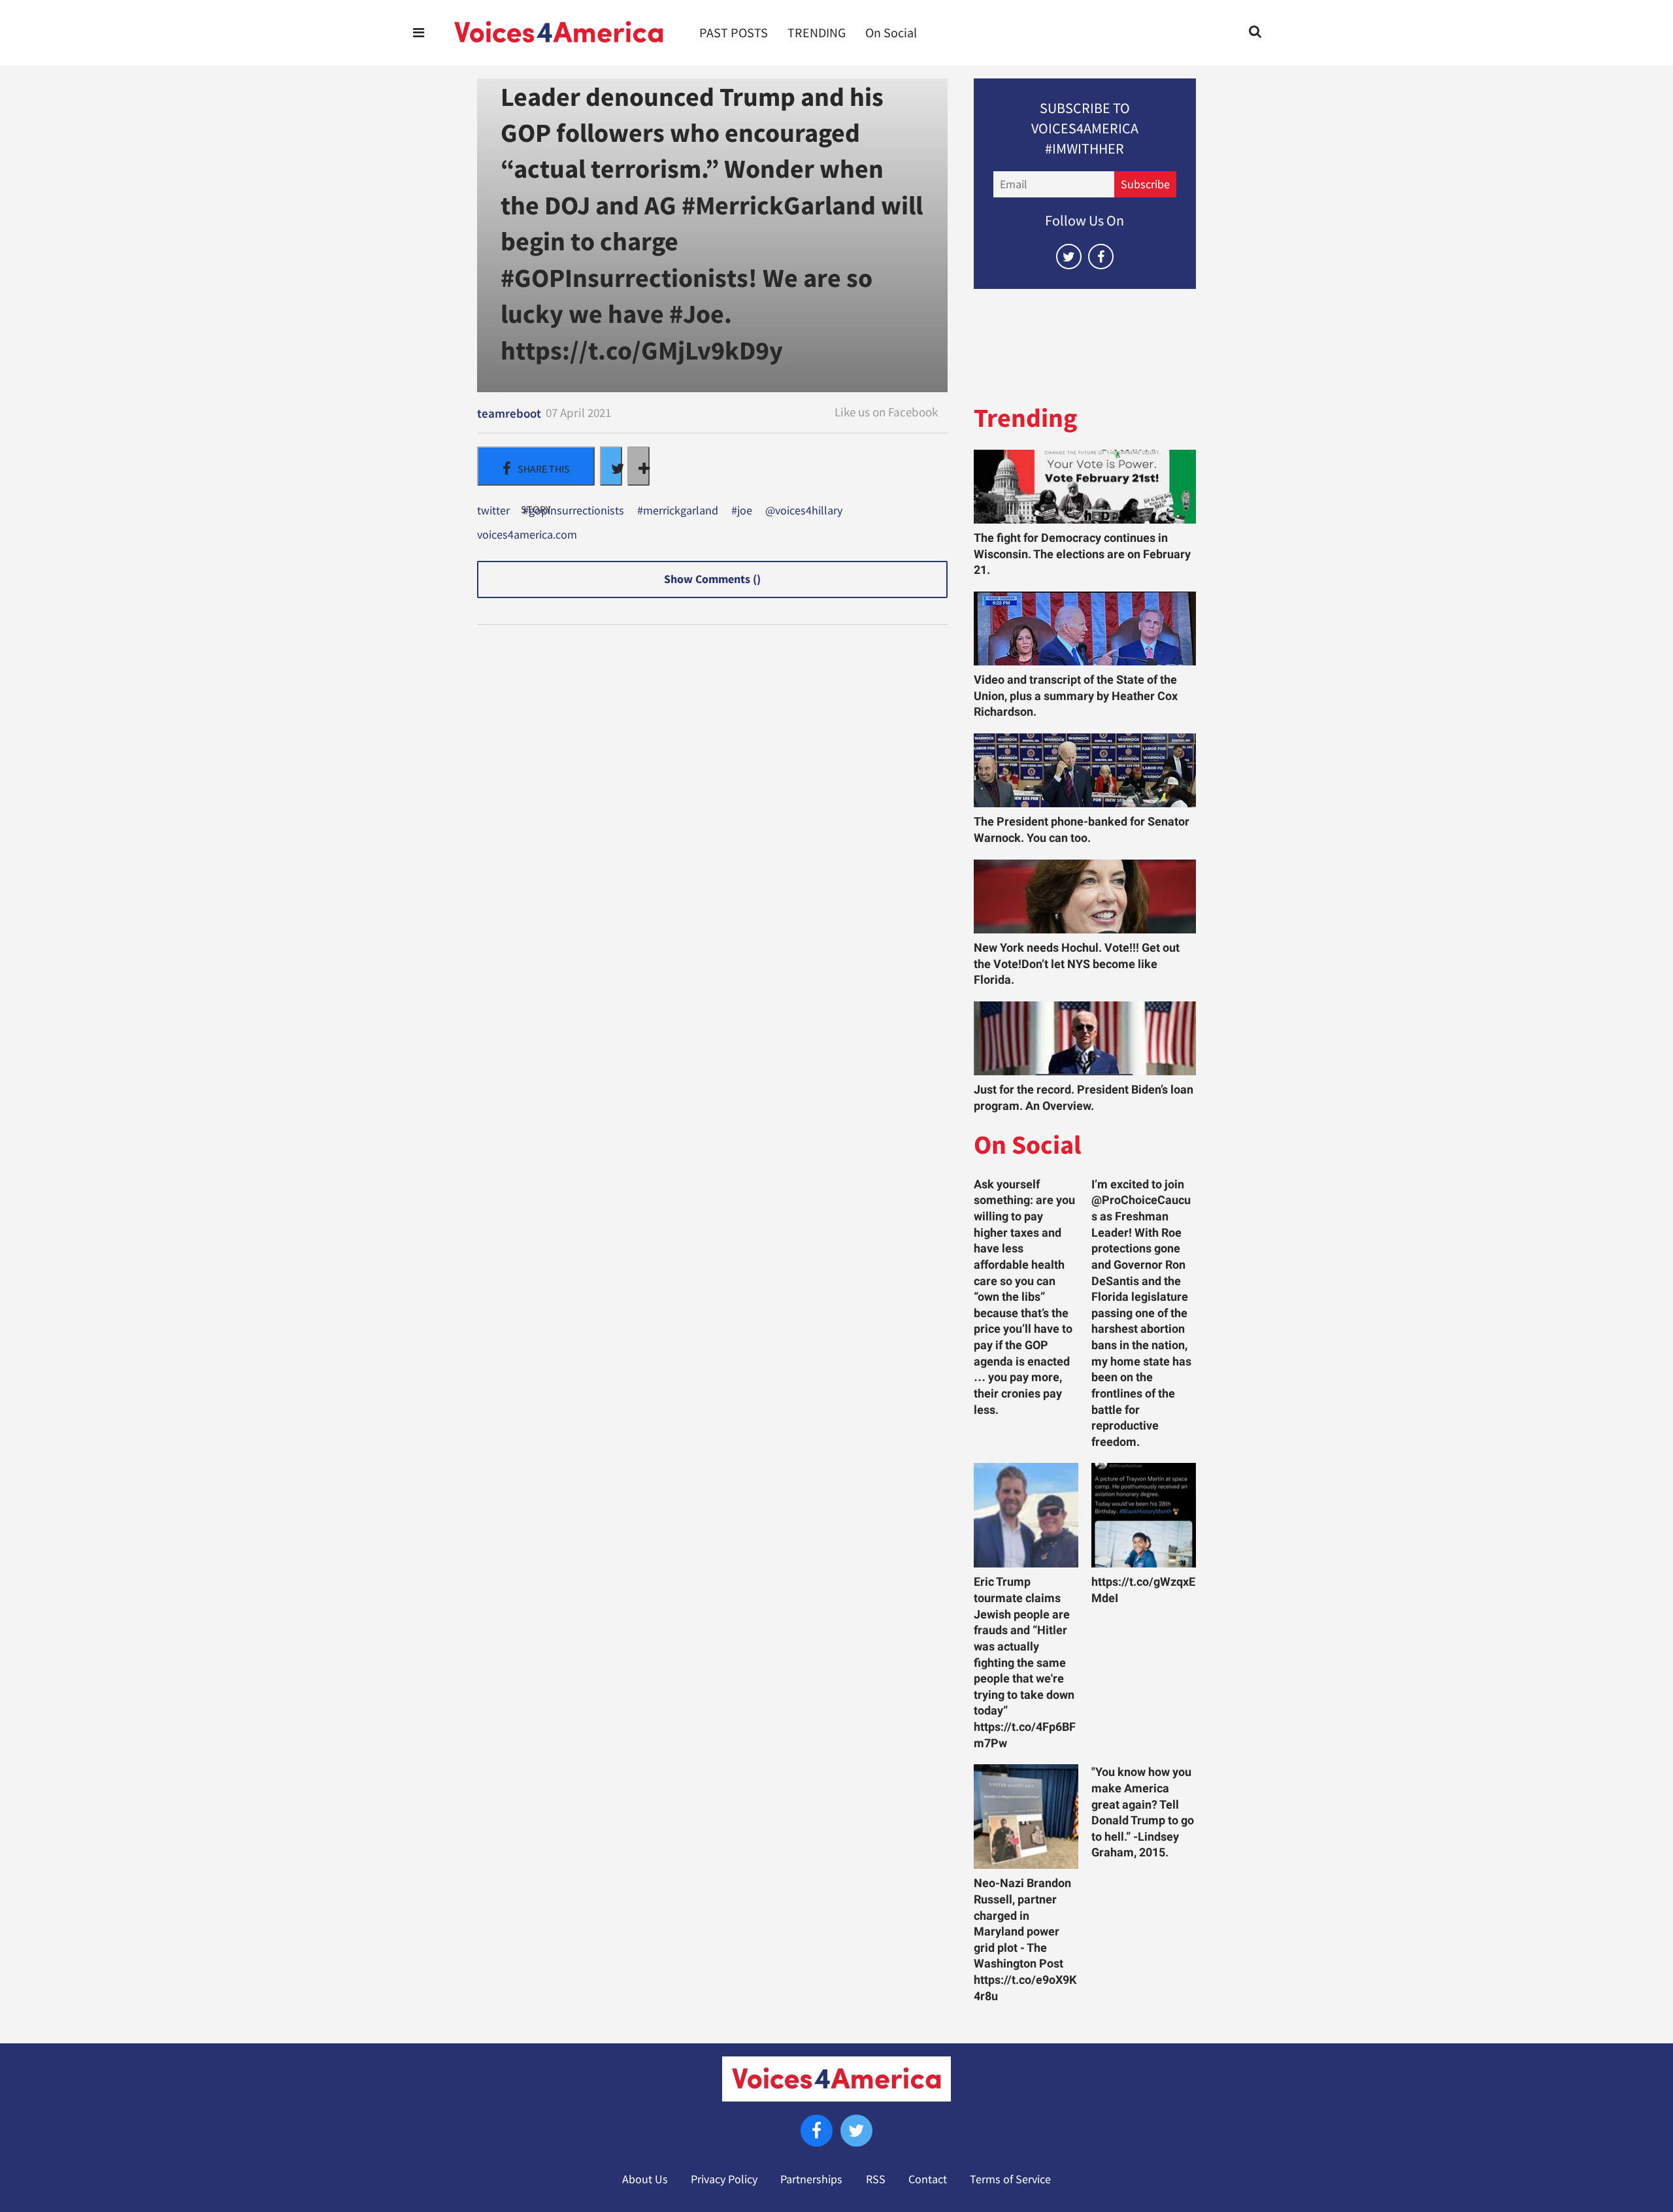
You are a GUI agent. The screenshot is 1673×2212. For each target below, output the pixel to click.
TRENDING (817, 33)
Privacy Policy (724, 2179)
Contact (928, 2179)
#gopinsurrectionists (573, 511)
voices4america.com (527, 535)
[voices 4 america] (559, 33)
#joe (742, 511)
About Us (645, 2179)
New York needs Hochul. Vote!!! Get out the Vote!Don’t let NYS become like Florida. (1077, 964)
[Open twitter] (1069, 257)
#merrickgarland (678, 511)
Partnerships (811, 2179)
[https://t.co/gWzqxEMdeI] (1144, 1515)
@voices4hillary (804, 511)
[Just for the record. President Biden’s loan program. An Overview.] (1085, 1038)
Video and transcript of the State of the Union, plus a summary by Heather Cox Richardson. (1076, 696)
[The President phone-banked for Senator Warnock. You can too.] (1085, 770)
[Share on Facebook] (536, 466)
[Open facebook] (1101, 257)
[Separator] (638, 466)
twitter (493, 511)
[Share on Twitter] (611, 466)
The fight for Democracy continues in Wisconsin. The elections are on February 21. (1082, 554)
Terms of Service (1010, 2179)
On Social (891, 33)
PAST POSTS (734, 33)
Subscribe (1145, 184)
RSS (876, 2179)
